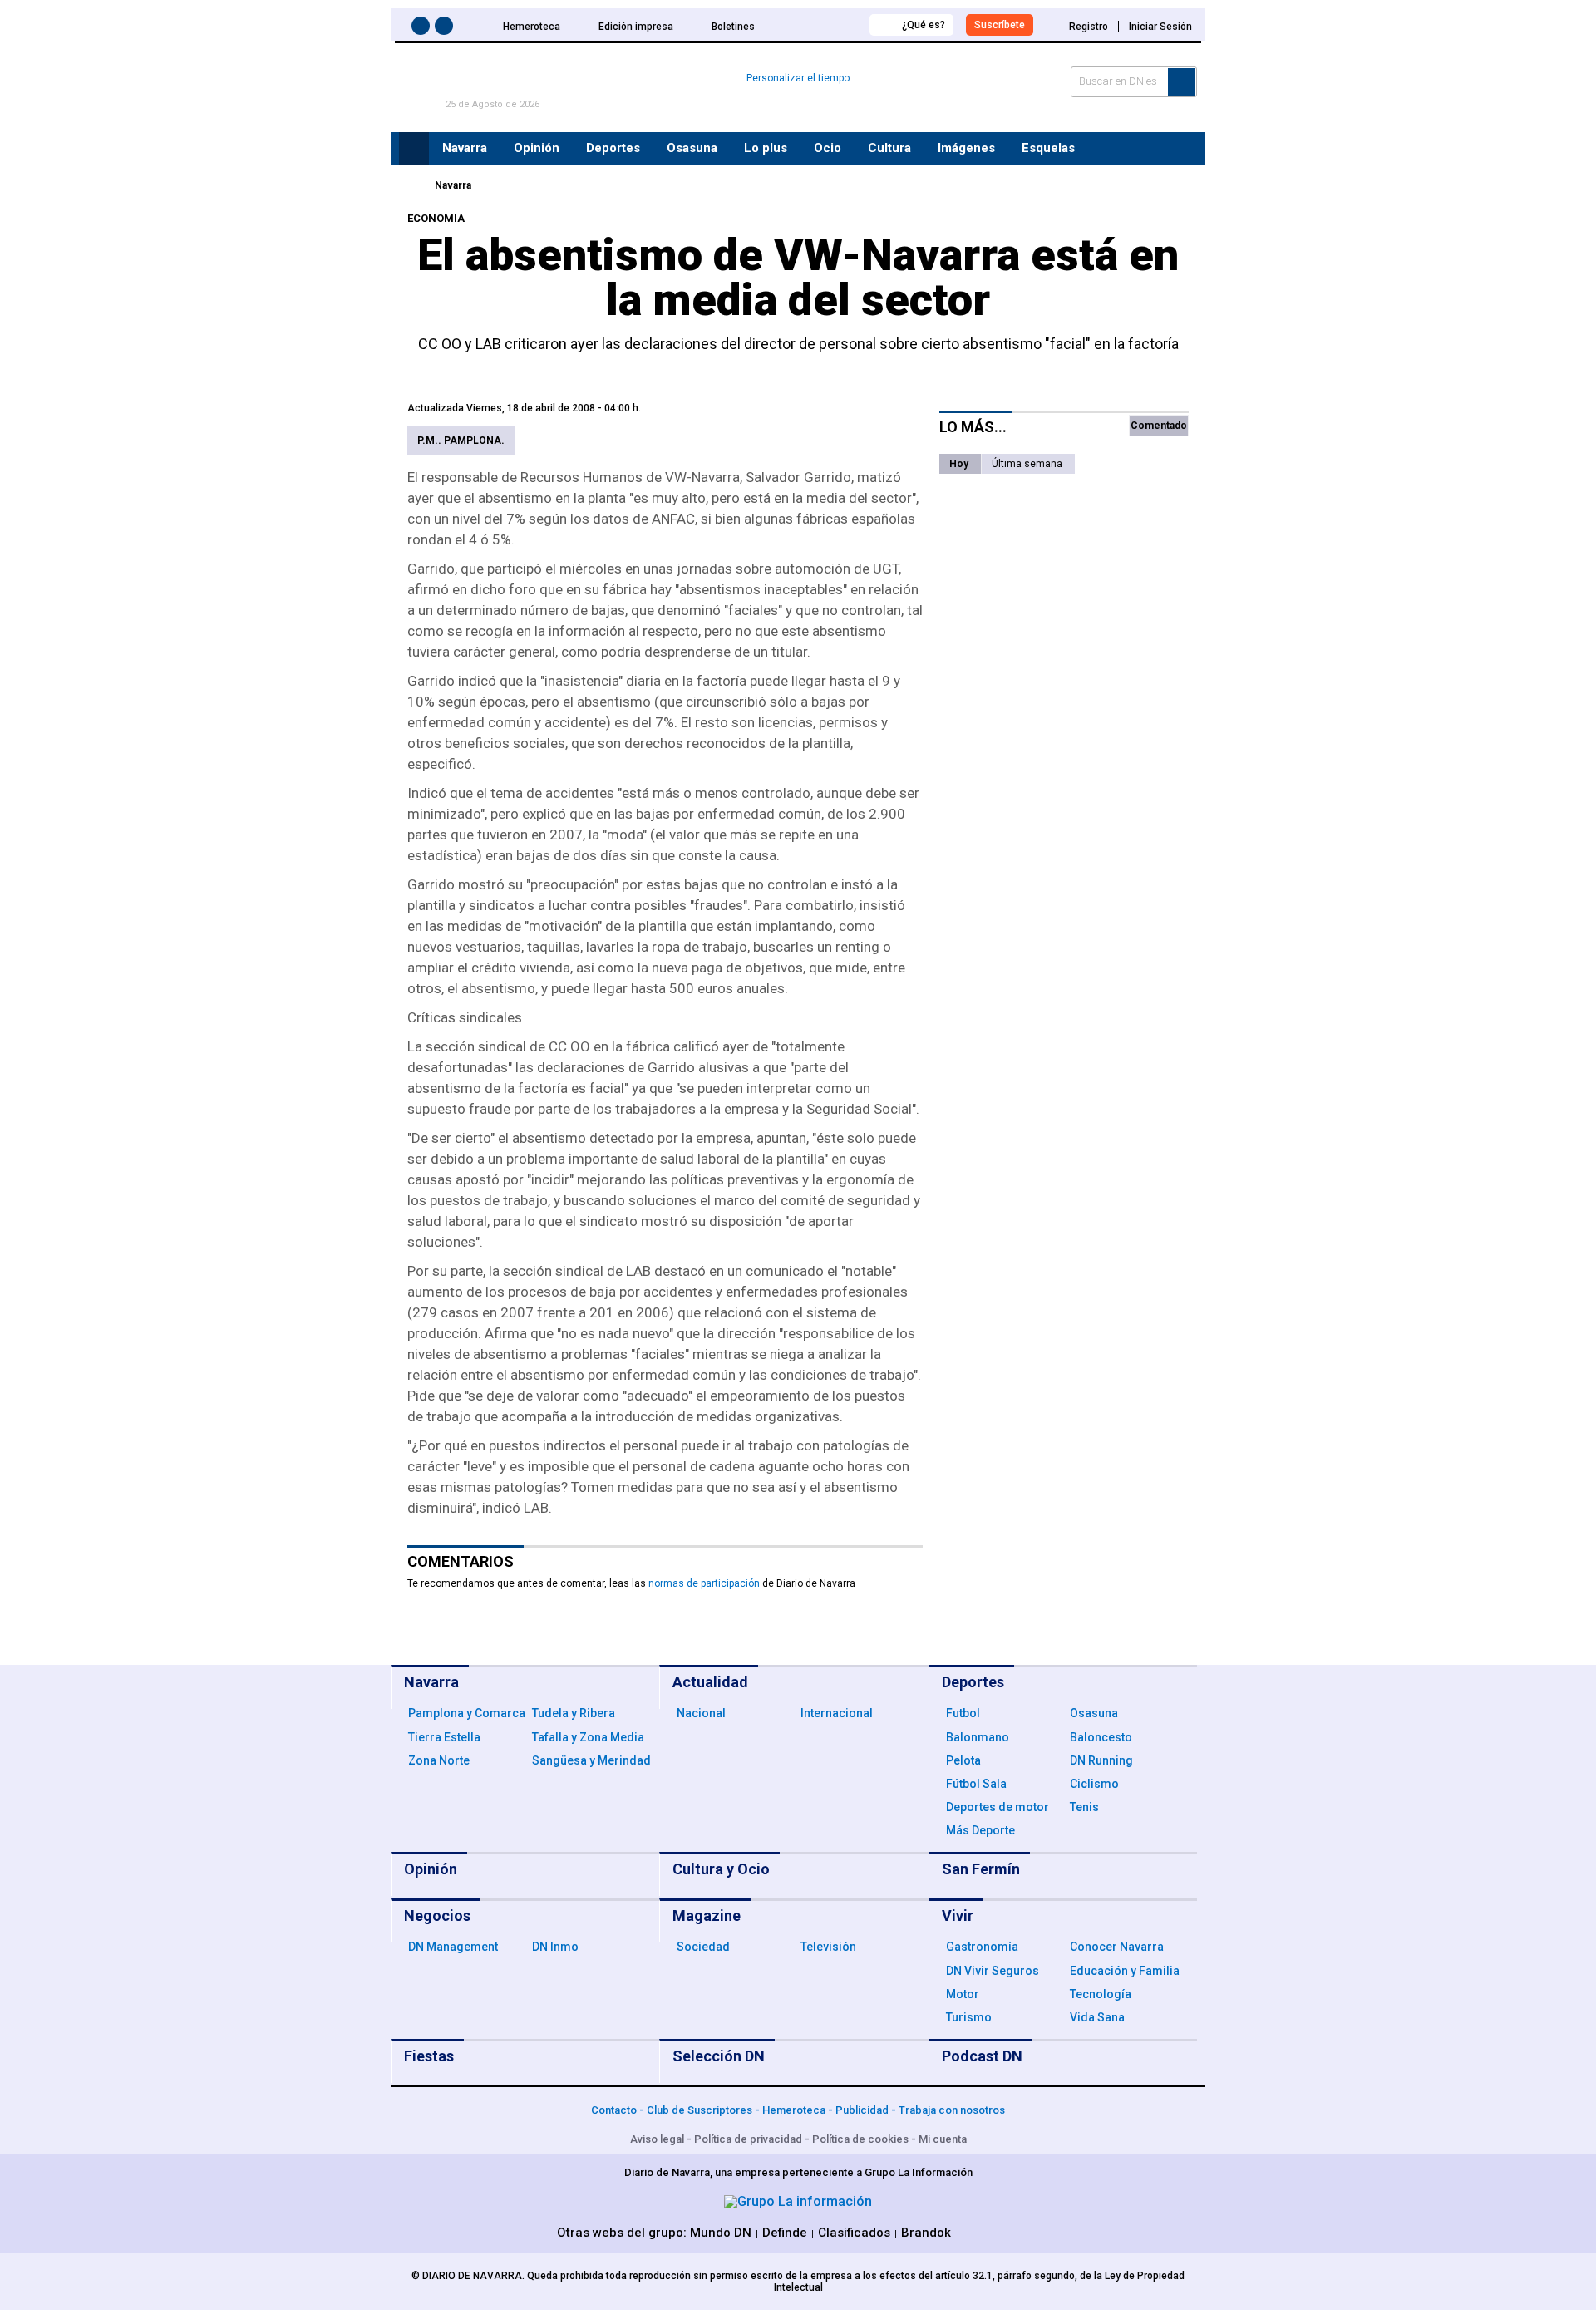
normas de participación (704, 1583)
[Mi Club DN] (826, 25)
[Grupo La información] (798, 2201)
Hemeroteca (532, 27)
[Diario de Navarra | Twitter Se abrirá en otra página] (446, 29)
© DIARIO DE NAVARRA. (469, 2276)
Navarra (453, 185)
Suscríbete (1000, 25)
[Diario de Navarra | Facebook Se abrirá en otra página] (423, 29)
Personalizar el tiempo (798, 78)
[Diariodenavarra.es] (411, 185)
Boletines (733, 27)
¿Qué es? (924, 25)
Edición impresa (636, 27)
